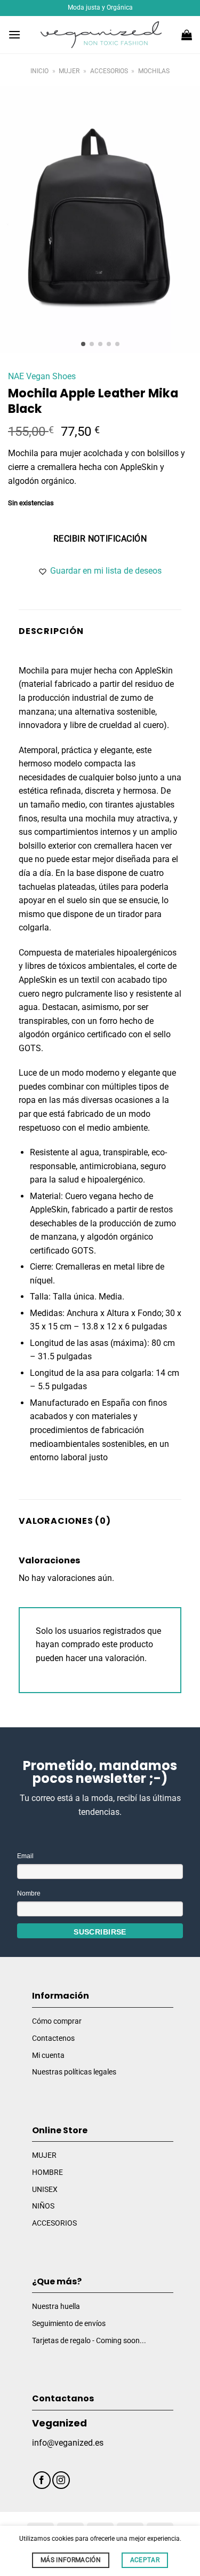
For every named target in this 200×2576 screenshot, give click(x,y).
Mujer (69, 71)
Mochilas (154, 71)
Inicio (39, 71)
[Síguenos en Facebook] (42, 2480)
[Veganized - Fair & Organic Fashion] (101, 35)
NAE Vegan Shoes (42, 376)
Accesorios (109, 71)
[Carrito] (187, 35)
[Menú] (14, 34)
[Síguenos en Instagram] (61, 2480)
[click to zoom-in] (100, 220)
